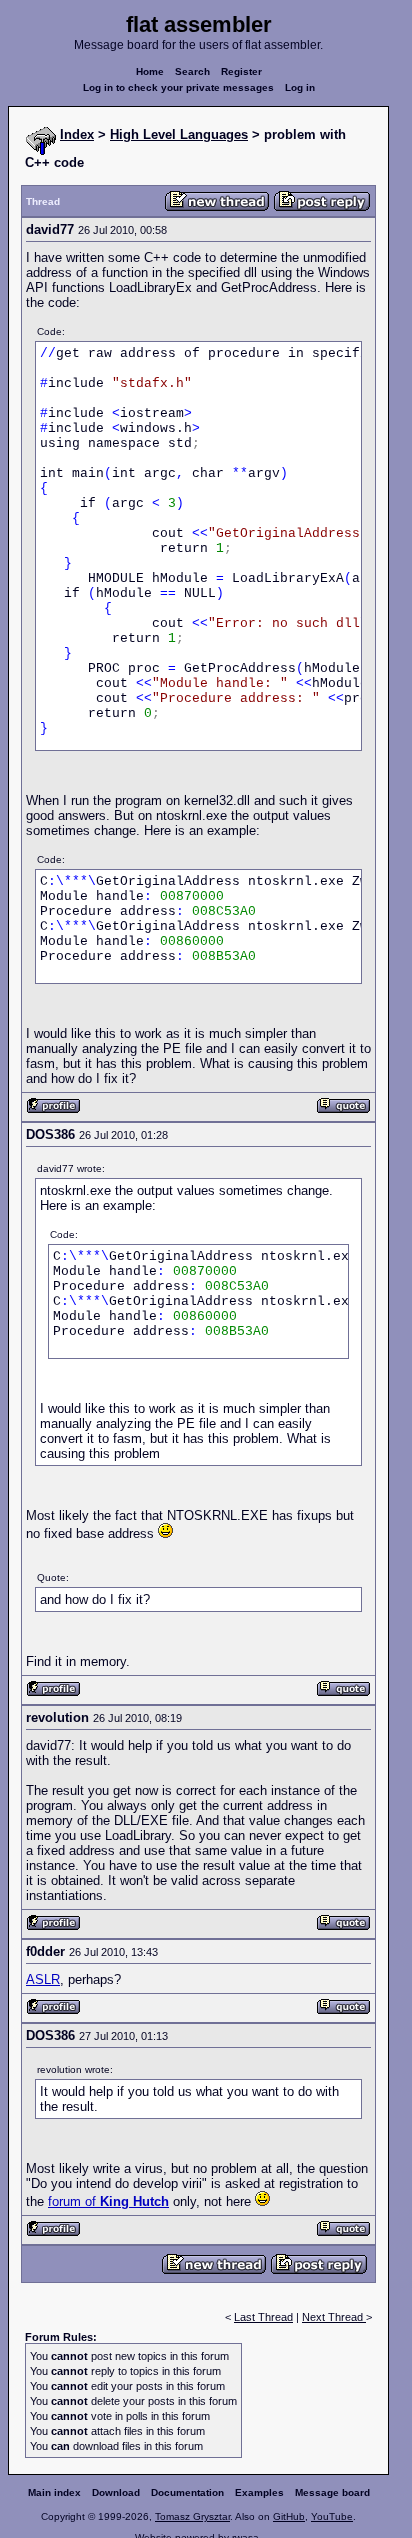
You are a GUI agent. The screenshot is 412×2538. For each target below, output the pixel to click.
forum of (108, 2201)
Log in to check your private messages (178, 87)
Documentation (187, 2492)
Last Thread (263, 2317)
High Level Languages (179, 134)
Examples (259, 2492)
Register (241, 71)
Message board (332, 2492)
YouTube (332, 2516)
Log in (300, 87)
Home (150, 71)
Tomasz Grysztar (192, 2516)
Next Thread (334, 2317)
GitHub (289, 2516)
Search (192, 71)
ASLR (43, 1979)
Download (116, 2492)
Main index (54, 2492)
